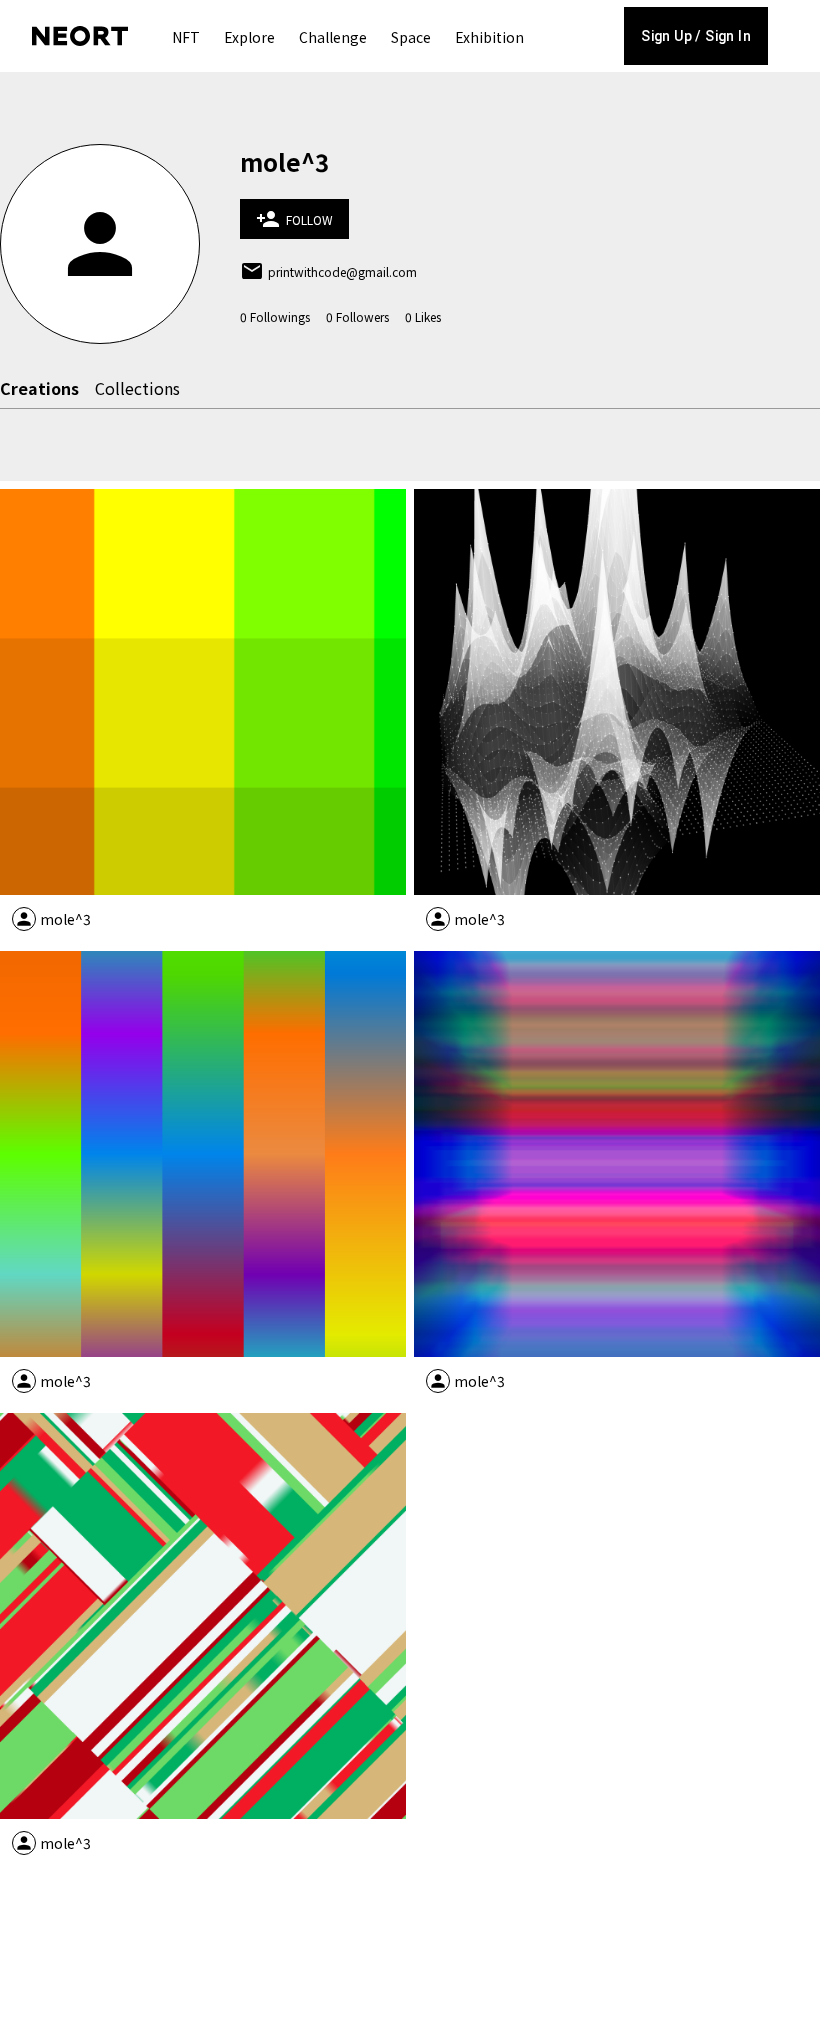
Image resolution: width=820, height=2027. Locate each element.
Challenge (333, 37)
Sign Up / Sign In (696, 36)
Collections (137, 388)
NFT (186, 37)
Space (411, 37)
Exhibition (489, 37)
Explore (249, 37)
